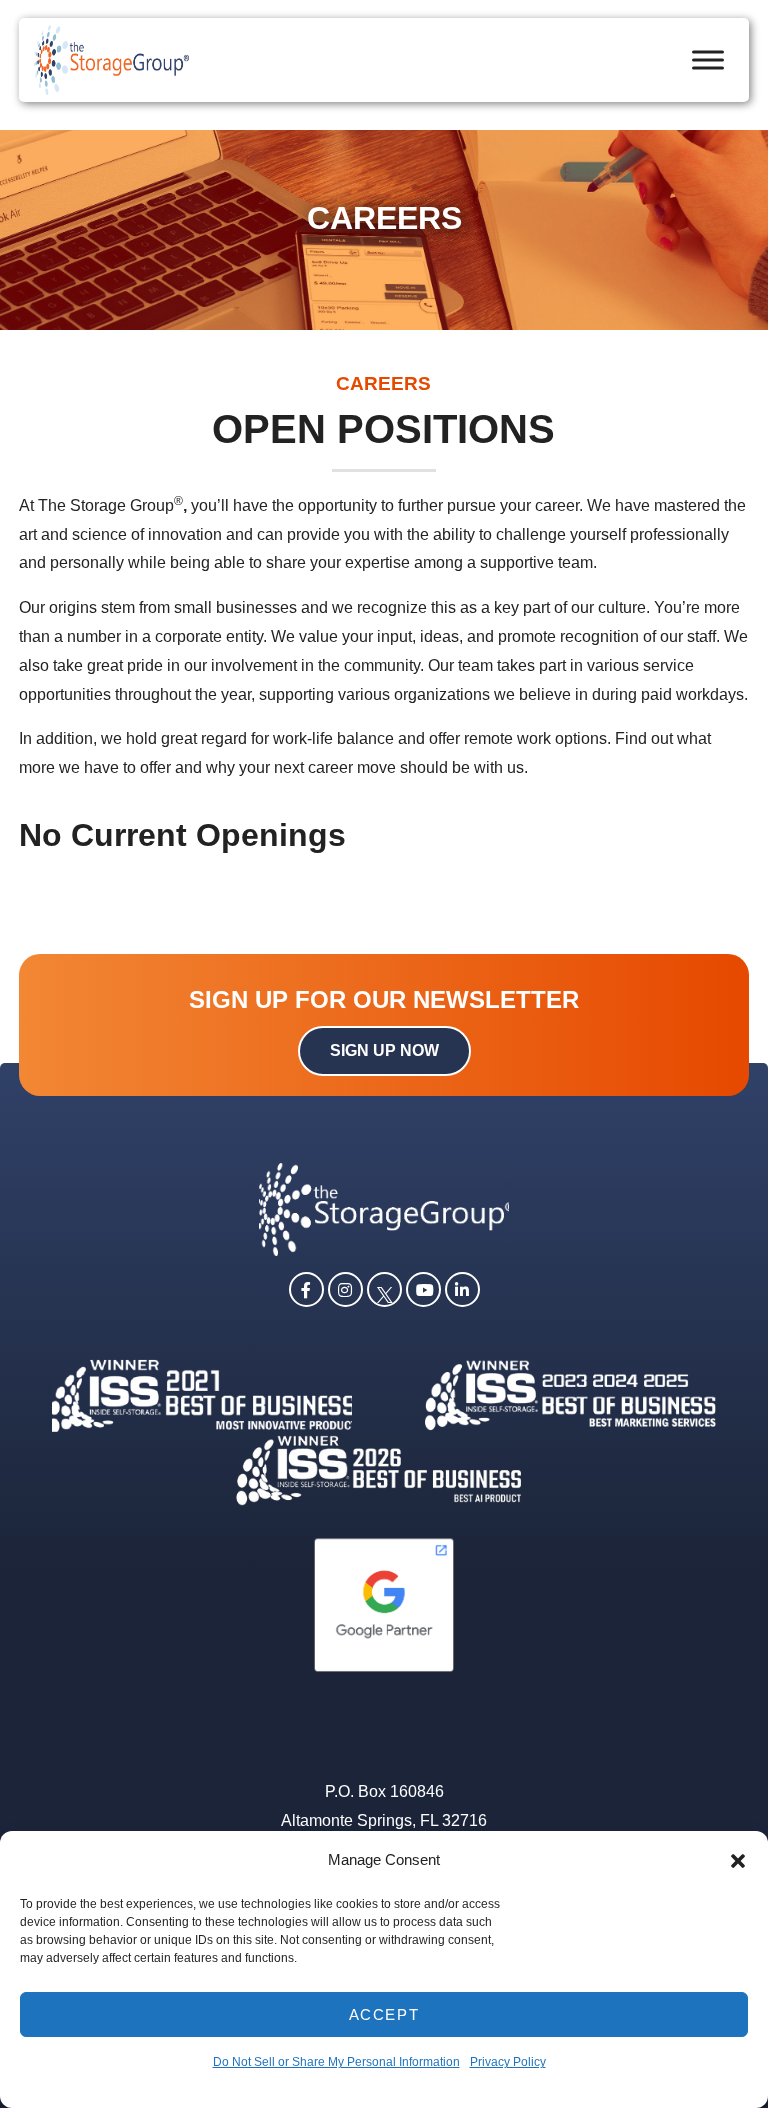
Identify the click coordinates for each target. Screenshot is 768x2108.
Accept (384, 2014)
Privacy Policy (508, 2062)
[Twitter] (384, 1288)
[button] (738, 1861)
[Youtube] (423, 1288)
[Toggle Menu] (708, 59)
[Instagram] (345, 1288)
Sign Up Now (384, 1050)
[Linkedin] (462, 1288)
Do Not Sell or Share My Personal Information (336, 2062)
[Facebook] (306, 1288)
